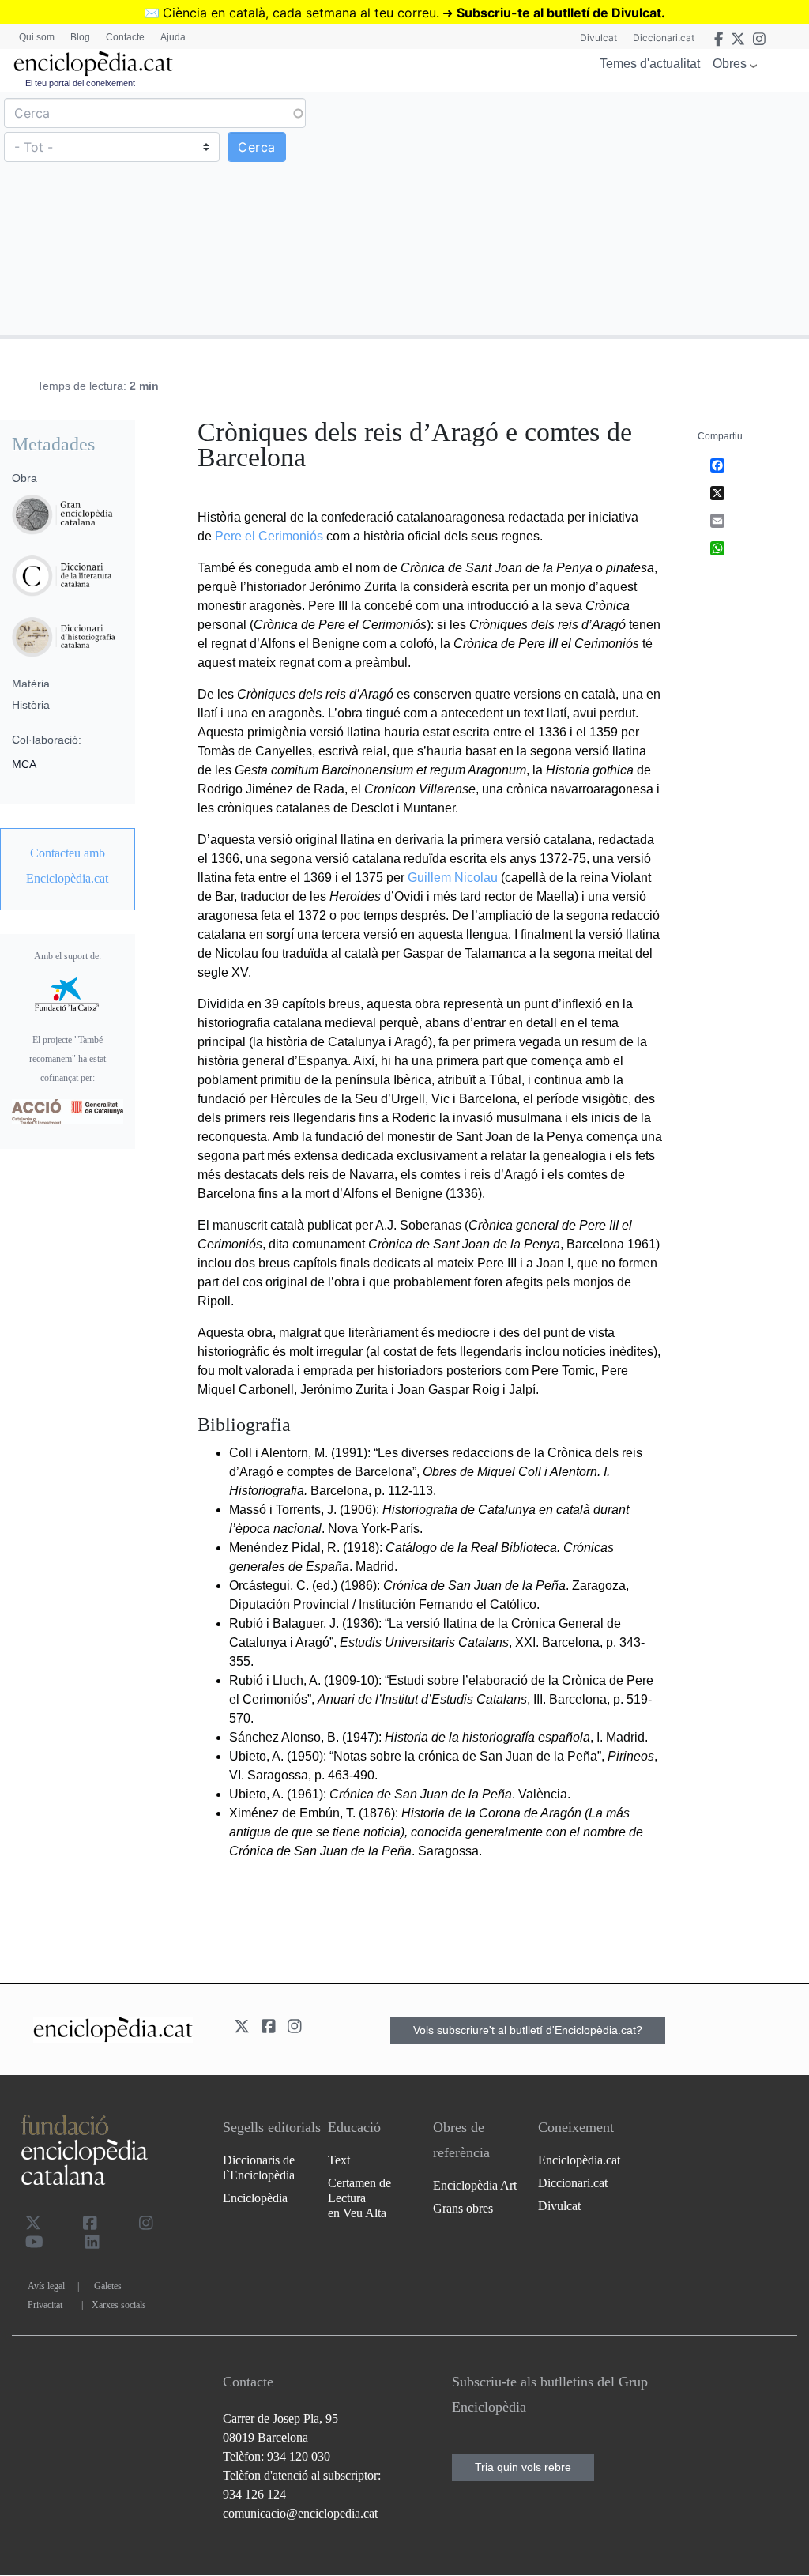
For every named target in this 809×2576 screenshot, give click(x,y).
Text (339, 2160)
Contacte (125, 37)
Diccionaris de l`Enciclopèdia (259, 2167)
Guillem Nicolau (453, 877)
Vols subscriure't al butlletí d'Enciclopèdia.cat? (528, 2030)
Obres (730, 64)
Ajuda (173, 37)
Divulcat (598, 38)
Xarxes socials (119, 2305)
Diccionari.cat (664, 38)
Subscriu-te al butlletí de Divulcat (559, 13)
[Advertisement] (605, 213)
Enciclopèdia (255, 2198)
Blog (80, 37)
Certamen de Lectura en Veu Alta (359, 2198)
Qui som (37, 37)
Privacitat (45, 2305)
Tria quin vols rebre (523, 2467)
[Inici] (93, 64)
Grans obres (463, 2208)
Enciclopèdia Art (475, 2185)
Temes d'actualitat (650, 64)
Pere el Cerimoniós (269, 536)
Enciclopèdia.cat (579, 2160)
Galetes (108, 2286)
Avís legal (46, 2286)
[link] (68, 866)
